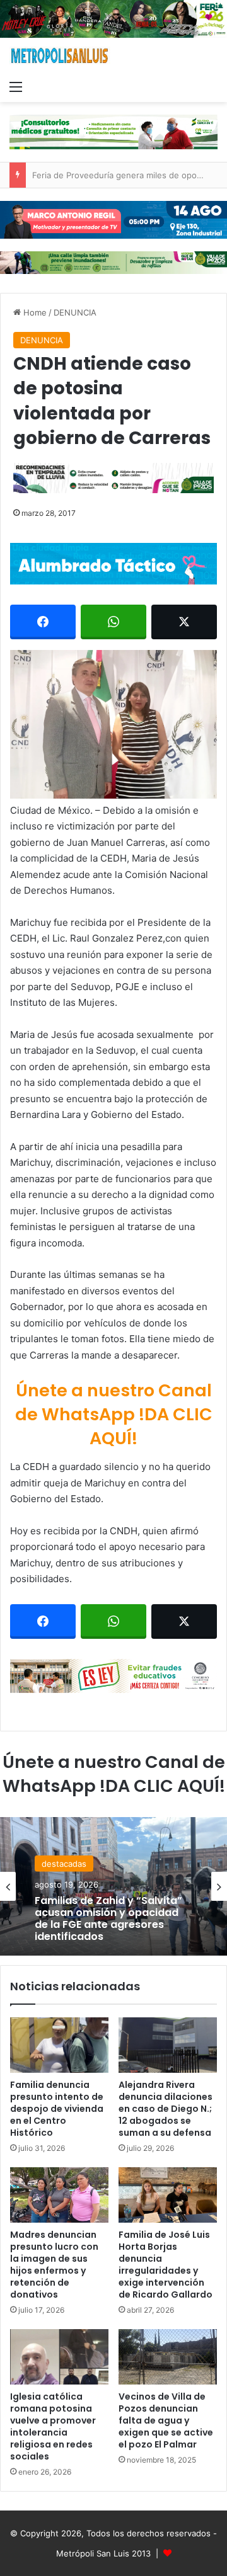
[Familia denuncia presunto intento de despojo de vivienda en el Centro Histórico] (59, 2045)
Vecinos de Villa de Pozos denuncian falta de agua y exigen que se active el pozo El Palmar (166, 2420)
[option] (113, 1886)
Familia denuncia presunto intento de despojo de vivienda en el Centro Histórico (57, 2109)
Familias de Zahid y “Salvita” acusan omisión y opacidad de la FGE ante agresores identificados (108, 1918)
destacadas (64, 1863)
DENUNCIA (75, 312)
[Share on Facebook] (43, 622)
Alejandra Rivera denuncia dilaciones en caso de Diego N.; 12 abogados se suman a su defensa (166, 2109)
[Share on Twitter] (184, 622)
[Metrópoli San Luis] (60, 56)
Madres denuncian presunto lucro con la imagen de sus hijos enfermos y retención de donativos (54, 2265)
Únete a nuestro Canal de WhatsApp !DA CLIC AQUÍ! (114, 1414)
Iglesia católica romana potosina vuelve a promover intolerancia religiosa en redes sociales (53, 2426)
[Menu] (16, 86)
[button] (113, 724)
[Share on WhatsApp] (113, 622)
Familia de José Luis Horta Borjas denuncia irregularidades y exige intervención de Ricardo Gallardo (166, 2265)
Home (34, 312)
